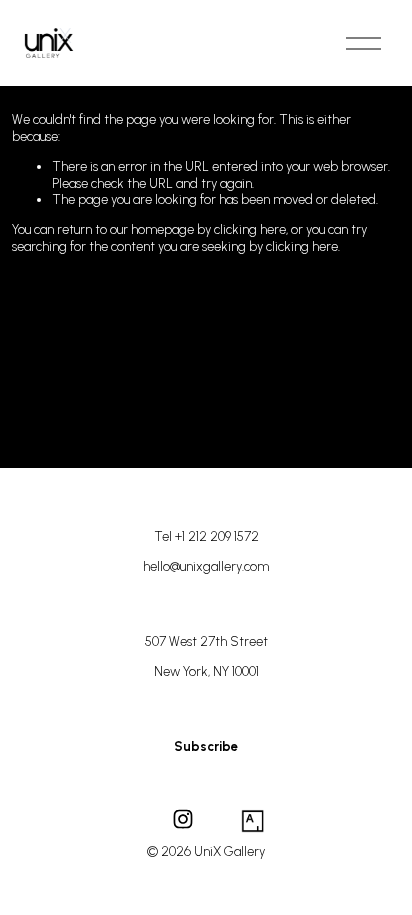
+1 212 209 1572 (217, 536)
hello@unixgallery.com (206, 566)
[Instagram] (183, 819)
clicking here (250, 229)
